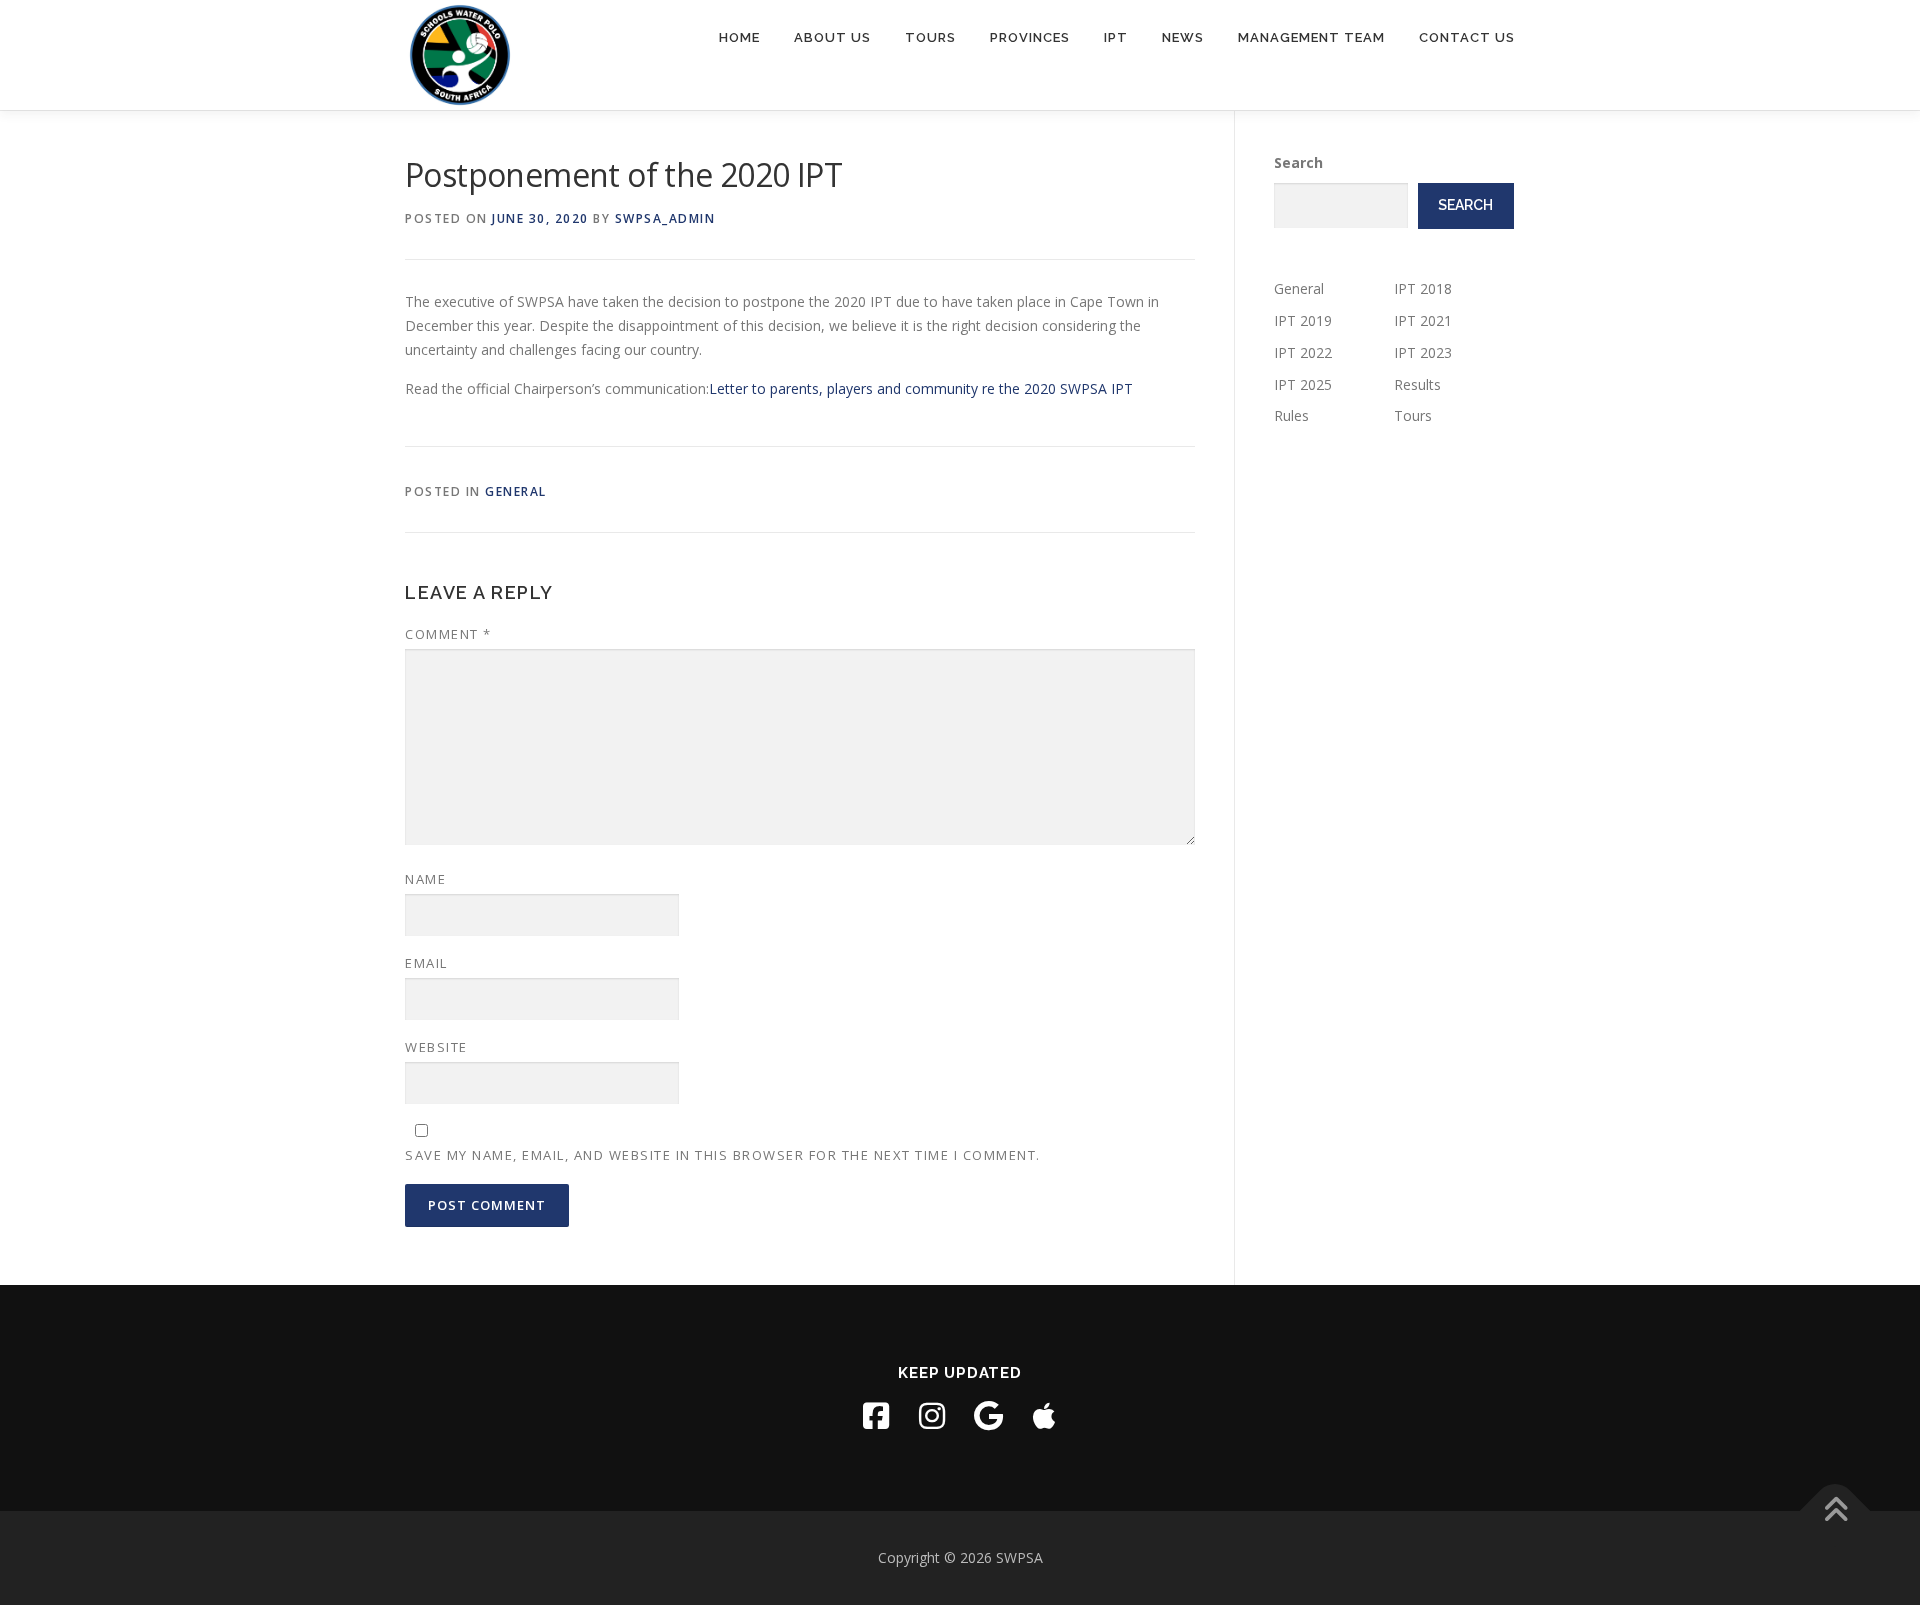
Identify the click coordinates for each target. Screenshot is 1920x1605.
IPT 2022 (1303, 352)
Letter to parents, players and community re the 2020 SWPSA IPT (921, 388)
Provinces (1030, 37)
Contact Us (1467, 37)
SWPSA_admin (665, 218)
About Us (832, 37)
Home (739, 37)
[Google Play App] (988, 1416)
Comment (448, 634)
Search (1298, 162)
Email (426, 963)
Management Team (1311, 37)
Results (1417, 384)
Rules (1291, 415)
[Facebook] (876, 1416)
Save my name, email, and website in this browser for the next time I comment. (723, 1155)
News (1183, 37)
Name (425, 879)
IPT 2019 (1303, 320)
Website (436, 1047)
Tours (930, 37)
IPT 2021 (1423, 320)
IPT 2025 (1303, 384)
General (516, 491)
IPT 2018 (1423, 288)
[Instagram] (932, 1416)
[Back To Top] (1835, 1511)
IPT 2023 (1423, 352)
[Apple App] (1044, 1416)
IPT (1116, 37)
